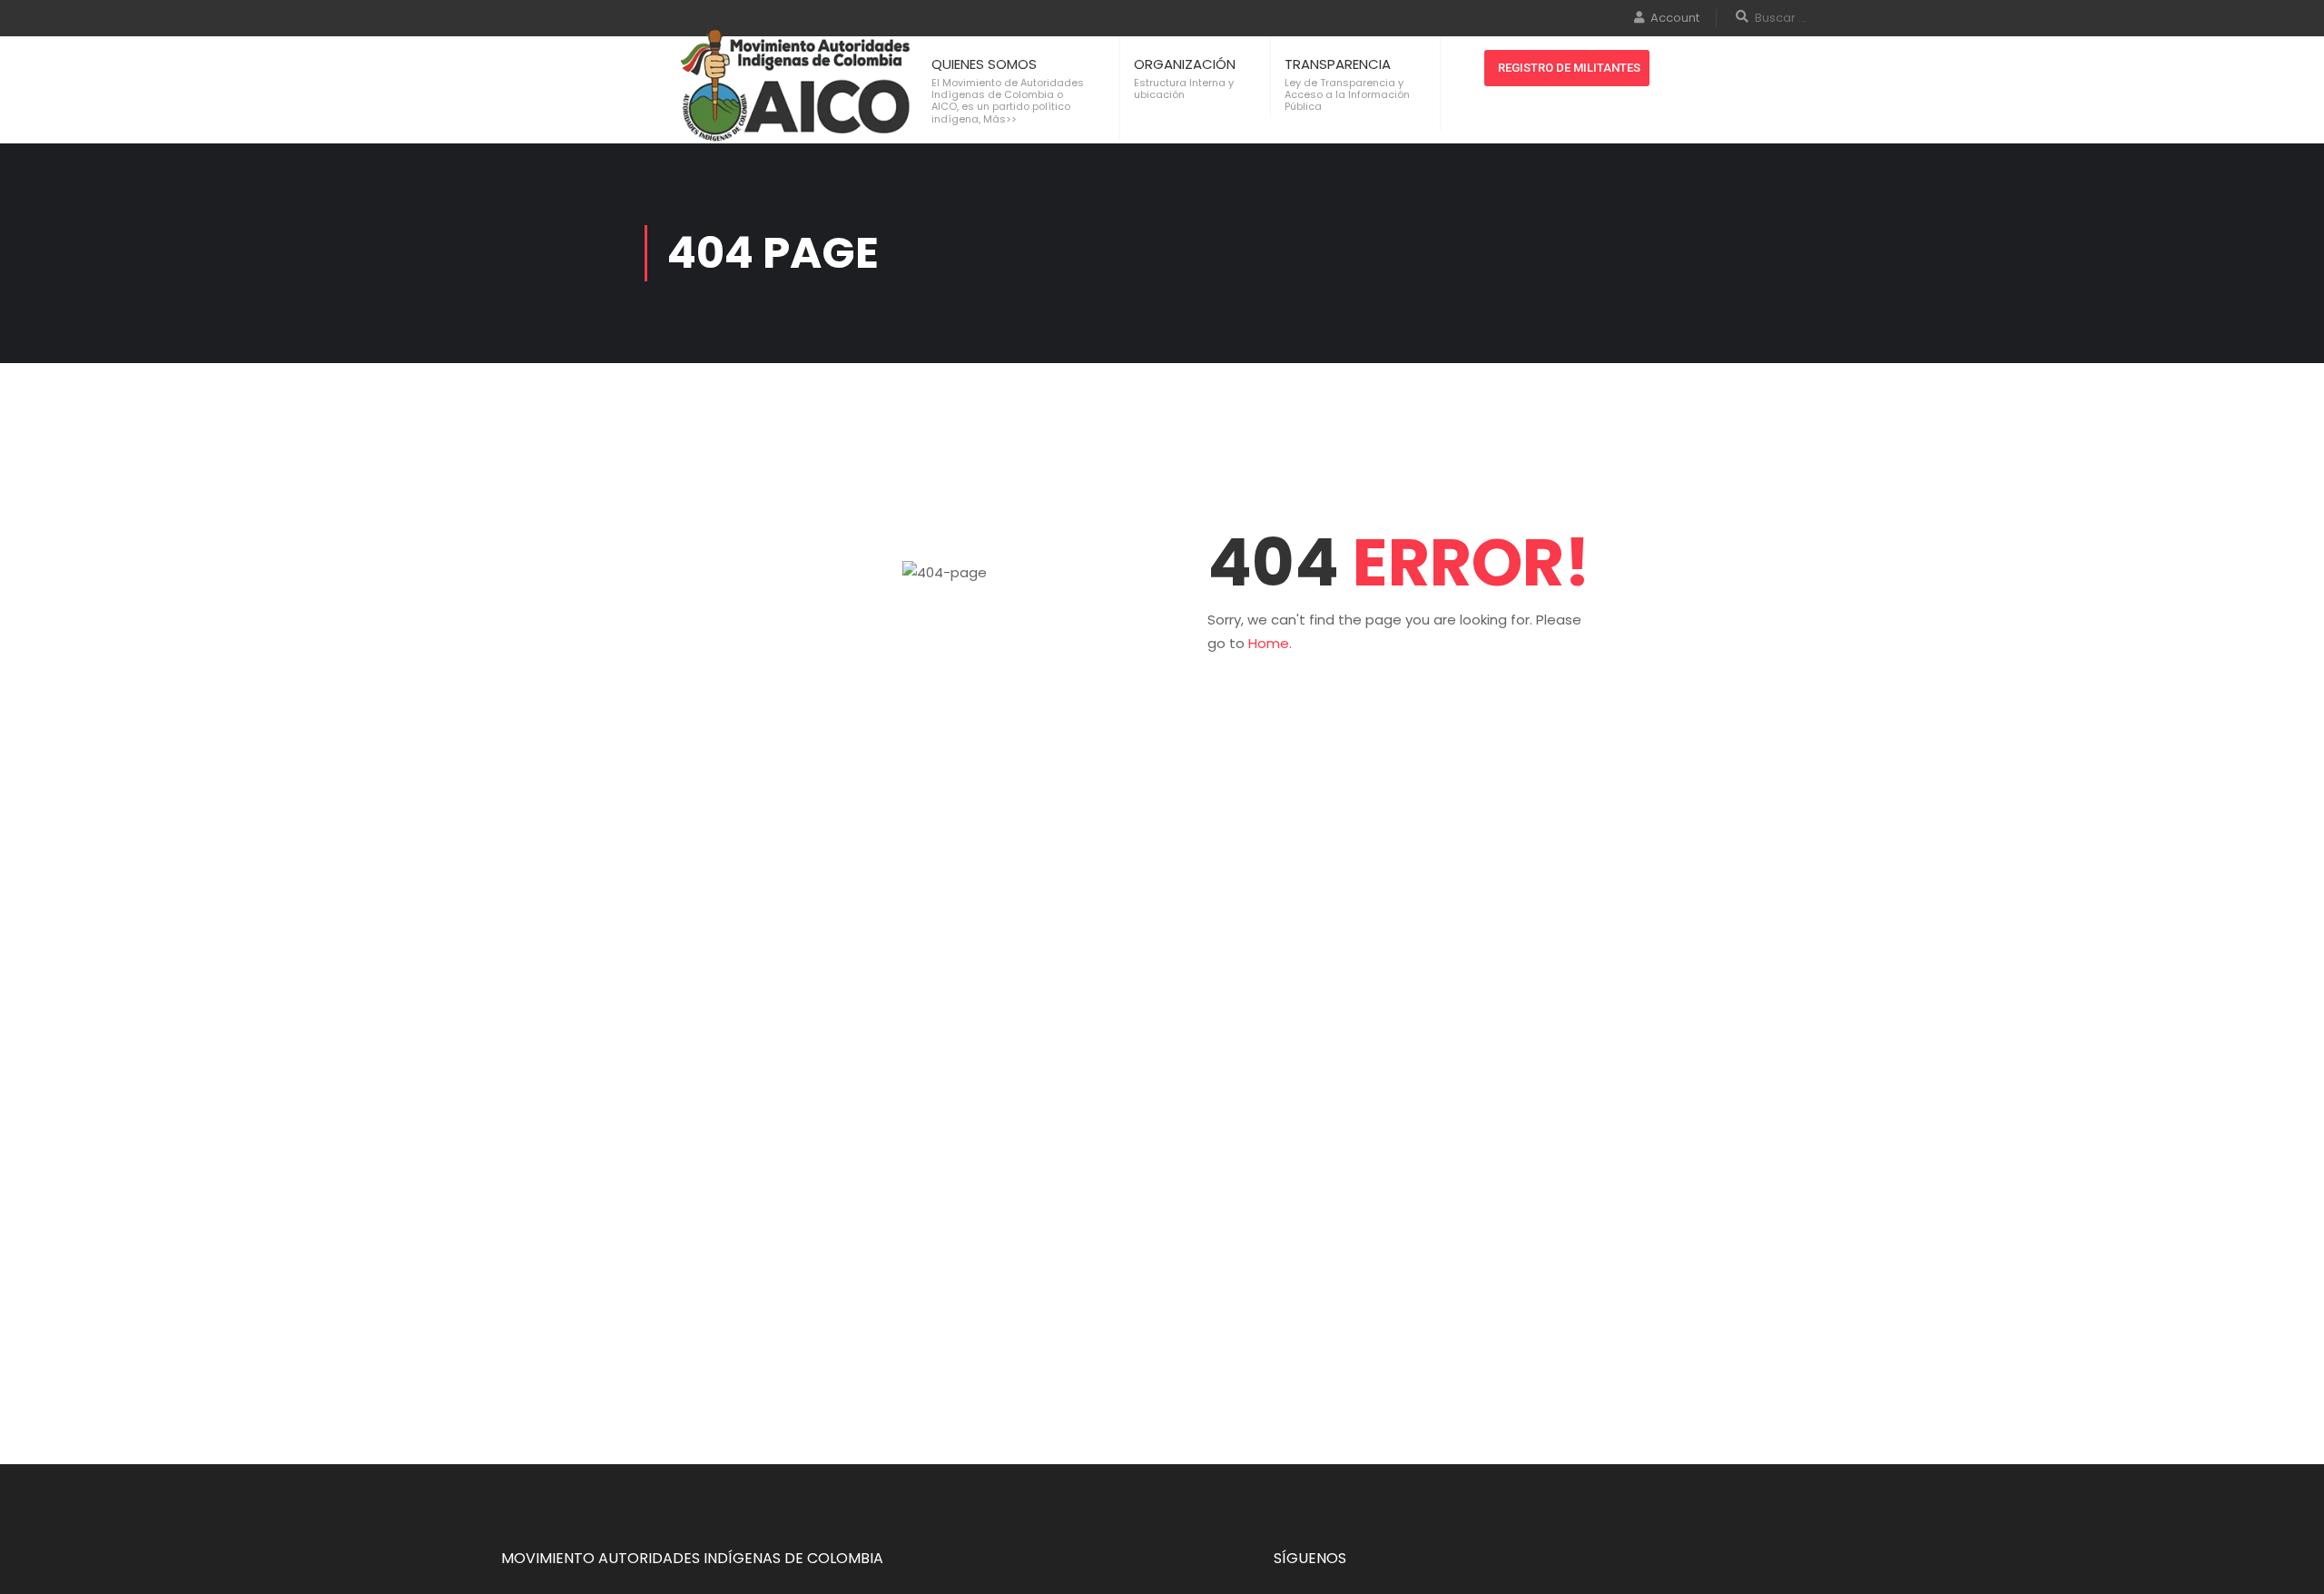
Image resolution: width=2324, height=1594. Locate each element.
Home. (1270, 643)
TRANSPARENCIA (1338, 64)
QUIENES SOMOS (984, 64)
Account (1675, 18)
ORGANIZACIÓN (1185, 64)
